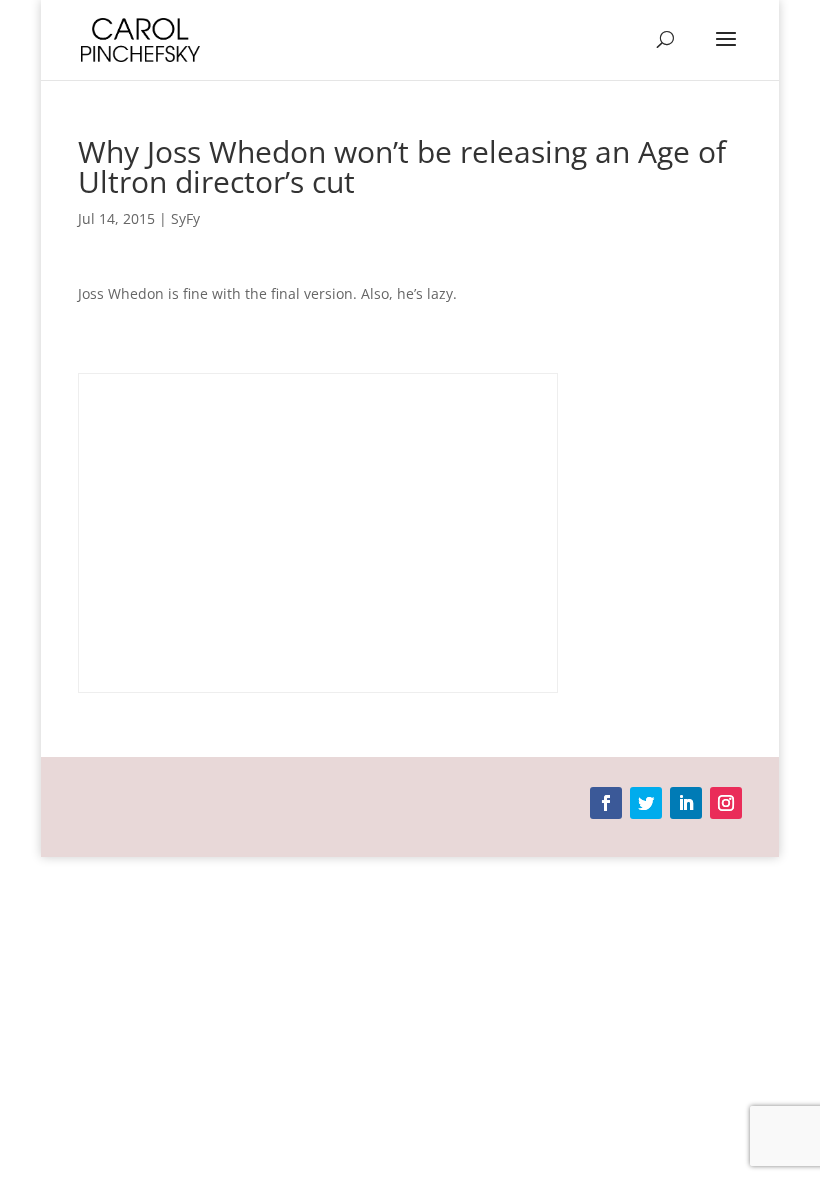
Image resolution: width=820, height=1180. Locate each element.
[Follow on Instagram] (726, 803)
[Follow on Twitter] (646, 803)
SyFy (185, 218)
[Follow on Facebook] (606, 803)
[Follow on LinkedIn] (686, 803)
